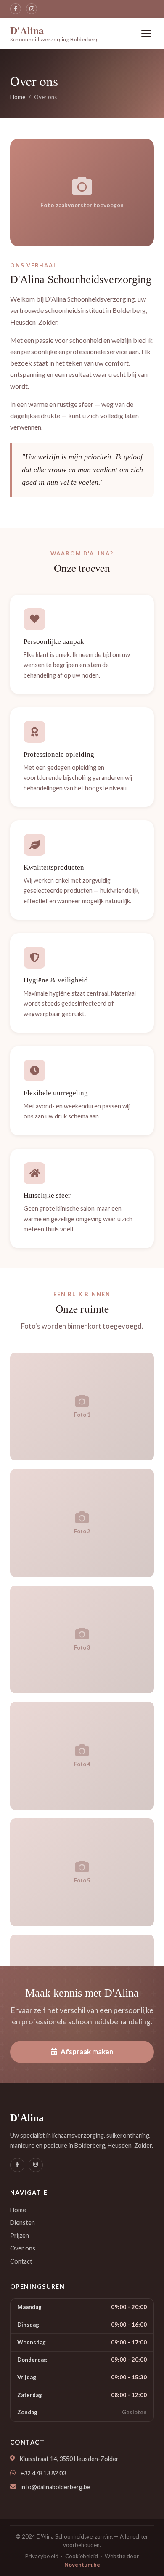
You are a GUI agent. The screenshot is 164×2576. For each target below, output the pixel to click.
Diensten (22, 2222)
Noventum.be (82, 2565)
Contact (21, 2261)
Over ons (23, 2248)
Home (18, 97)
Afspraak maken (87, 2051)
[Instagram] (32, 9)
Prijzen (20, 2236)
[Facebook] (16, 9)
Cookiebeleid (82, 2556)
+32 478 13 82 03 (43, 2473)
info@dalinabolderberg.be (56, 2487)
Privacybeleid (42, 2556)
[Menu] (146, 34)
